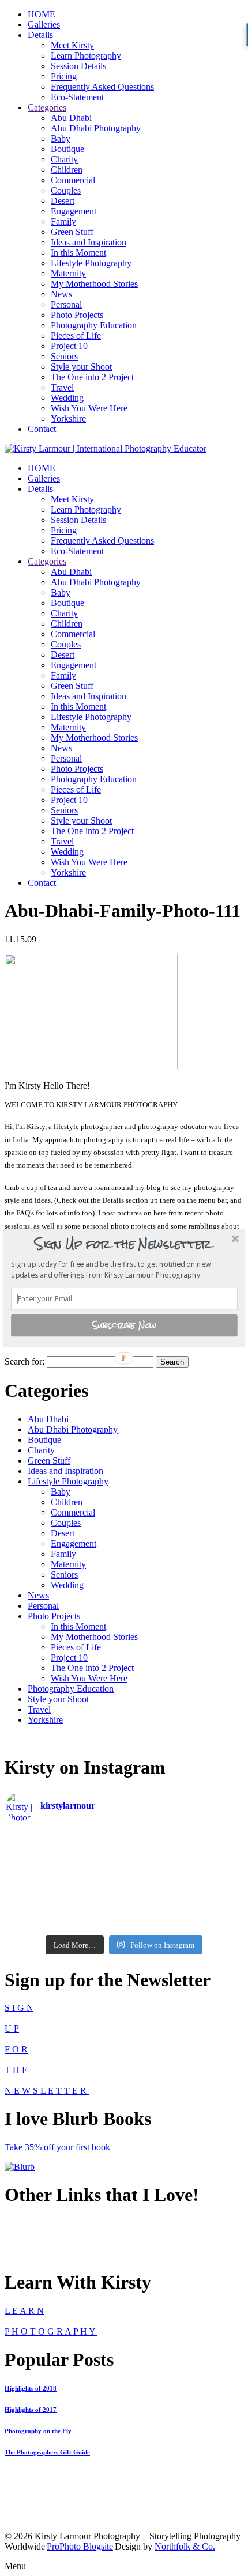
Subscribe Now (124, 1325)
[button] (123, 1244)
